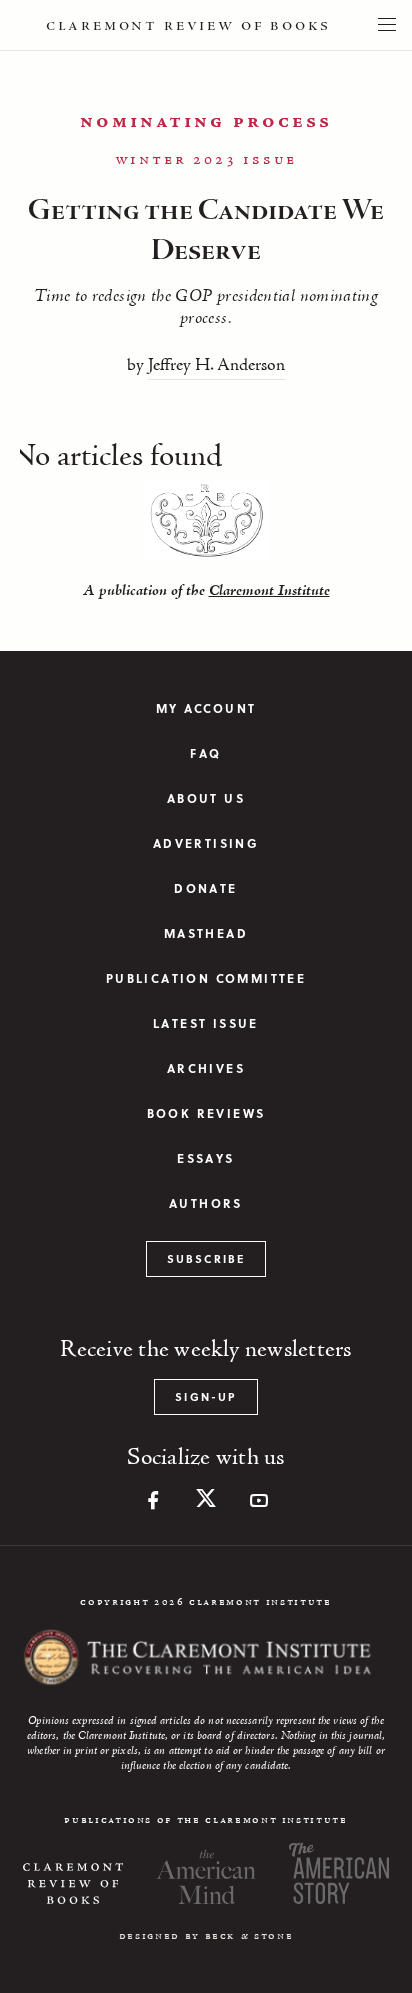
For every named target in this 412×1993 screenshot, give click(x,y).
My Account (206, 708)
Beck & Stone (249, 1936)
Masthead (206, 933)
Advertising (206, 843)
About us (206, 798)
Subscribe (206, 1258)
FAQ (205, 753)
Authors (206, 1203)
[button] (387, 25)
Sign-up (205, 1396)
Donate (205, 888)
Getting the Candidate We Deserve (206, 231)
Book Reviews (206, 1113)
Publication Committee (206, 978)
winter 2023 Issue (206, 160)
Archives (206, 1068)
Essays (205, 1158)
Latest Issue (206, 1023)
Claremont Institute (269, 591)
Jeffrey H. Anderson (216, 366)
